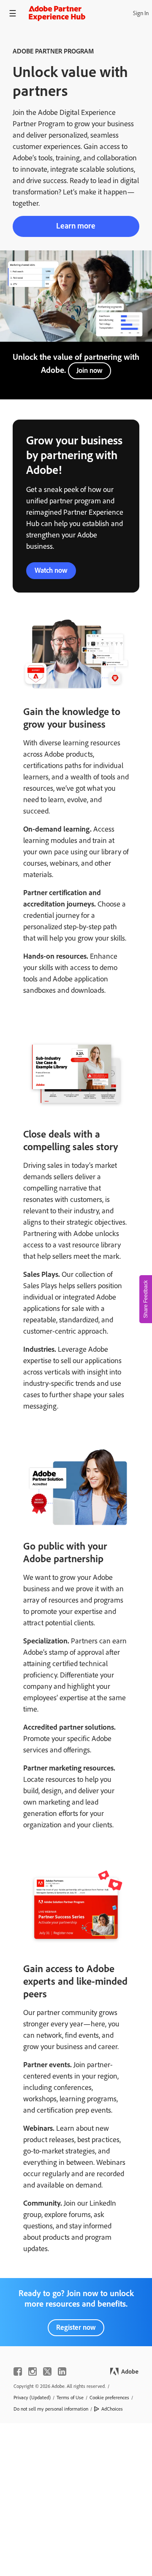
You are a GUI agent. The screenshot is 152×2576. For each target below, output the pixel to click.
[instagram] (33, 2371)
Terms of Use (70, 2398)
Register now (76, 2327)
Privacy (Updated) (32, 2398)
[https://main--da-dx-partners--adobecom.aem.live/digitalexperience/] (57, 13)
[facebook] (18, 2371)
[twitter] (47, 2371)
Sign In (141, 13)
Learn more (76, 226)
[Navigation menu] (13, 13)
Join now (90, 370)
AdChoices (112, 2409)
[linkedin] (62, 2371)
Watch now (51, 570)
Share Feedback (146, 1299)
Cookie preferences (109, 2398)
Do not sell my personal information (51, 2409)
